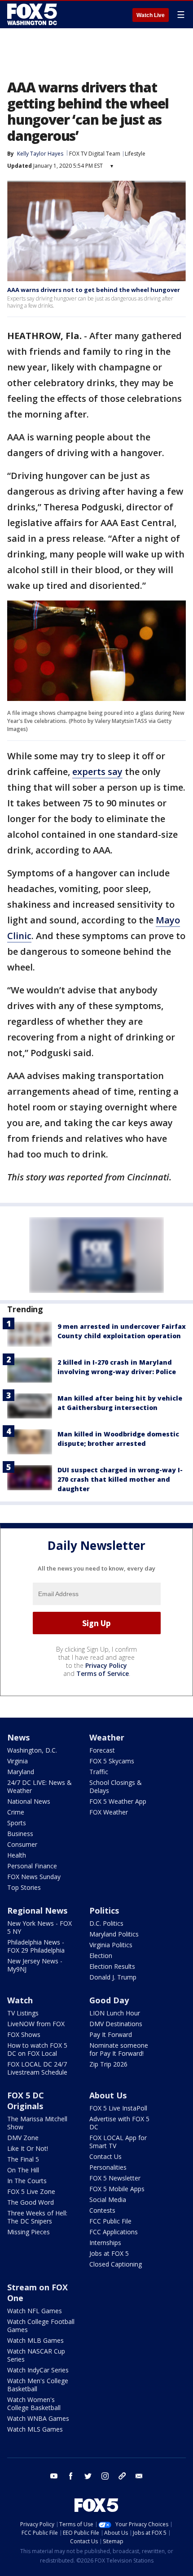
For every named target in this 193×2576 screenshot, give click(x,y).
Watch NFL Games (35, 2311)
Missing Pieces (29, 2232)
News (18, 1737)
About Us (108, 2095)
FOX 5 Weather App (118, 1801)
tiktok (122, 2476)
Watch (20, 2000)
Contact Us (105, 2156)
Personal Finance (32, 1866)
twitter (88, 2476)
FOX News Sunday (34, 1877)
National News (29, 1801)
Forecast (102, 1750)
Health (17, 1855)
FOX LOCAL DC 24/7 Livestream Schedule (37, 2068)
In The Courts (27, 2181)
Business (20, 1834)
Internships (105, 2243)
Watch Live (151, 15)
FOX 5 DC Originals (26, 2101)
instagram (105, 2476)
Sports (17, 1823)
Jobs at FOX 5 (109, 2253)
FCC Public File (110, 2221)
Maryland (21, 1772)
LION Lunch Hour (115, 2013)
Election (101, 1956)
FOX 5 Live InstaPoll (118, 2108)
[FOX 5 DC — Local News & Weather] (33, 14)
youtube (54, 2476)
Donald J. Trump (113, 1977)
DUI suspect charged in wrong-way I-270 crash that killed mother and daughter (120, 1479)
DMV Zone (23, 2138)
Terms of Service (103, 1673)
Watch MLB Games (35, 2340)
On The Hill (23, 2170)
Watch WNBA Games (38, 2418)
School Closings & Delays (116, 1786)
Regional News (37, 1910)
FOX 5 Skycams (112, 1761)
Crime (16, 1812)
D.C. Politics (106, 1923)
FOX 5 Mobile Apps (117, 2189)
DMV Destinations (116, 2024)
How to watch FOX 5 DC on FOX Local (37, 2049)
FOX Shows (24, 2034)
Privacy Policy (106, 1665)
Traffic (99, 1772)
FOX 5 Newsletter (115, 2178)
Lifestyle (135, 154)
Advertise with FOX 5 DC (119, 2123)
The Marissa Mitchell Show (37, 2123)
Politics (104, 1910)
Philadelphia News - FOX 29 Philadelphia (36, 1946)
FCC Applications (114, 2232)
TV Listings (23, 2013)
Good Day (109, 2000)
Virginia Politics (111, 1945)
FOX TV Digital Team (95, 154)
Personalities (108, 2167)
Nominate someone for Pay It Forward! (119, 2049)
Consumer (22, 1844)
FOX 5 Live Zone (31, 2191)
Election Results (112, 1966)
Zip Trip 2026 (108, 2064)
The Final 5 (23, 2159)
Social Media (108, 2200)
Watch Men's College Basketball (38, 2385)
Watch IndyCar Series (38, 2370)
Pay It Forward (111, 2034)
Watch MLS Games (35, 2429)
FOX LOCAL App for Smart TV (118, 2142)
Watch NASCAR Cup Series (36, 2355)
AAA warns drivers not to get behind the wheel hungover (94, 290)
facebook (71, 2476)
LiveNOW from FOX (36, 2024)
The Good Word (31, 2202)
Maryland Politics (114, 1934)
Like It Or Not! (28, 2148)
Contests (102, 2210)
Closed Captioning (116, 2264)
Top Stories (24, 1887)
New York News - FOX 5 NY (39, 1927)
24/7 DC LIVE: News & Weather (39, 1786)
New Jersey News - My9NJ (35, 1965)
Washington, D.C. (32, 1750)
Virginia (18, 1761)
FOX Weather (109, 1812)
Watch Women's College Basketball (34, 2404)
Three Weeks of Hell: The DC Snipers (37, 2217)
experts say (97, 772)
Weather (107, 1737)
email (139, 2476)
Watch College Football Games (41, 2326)
